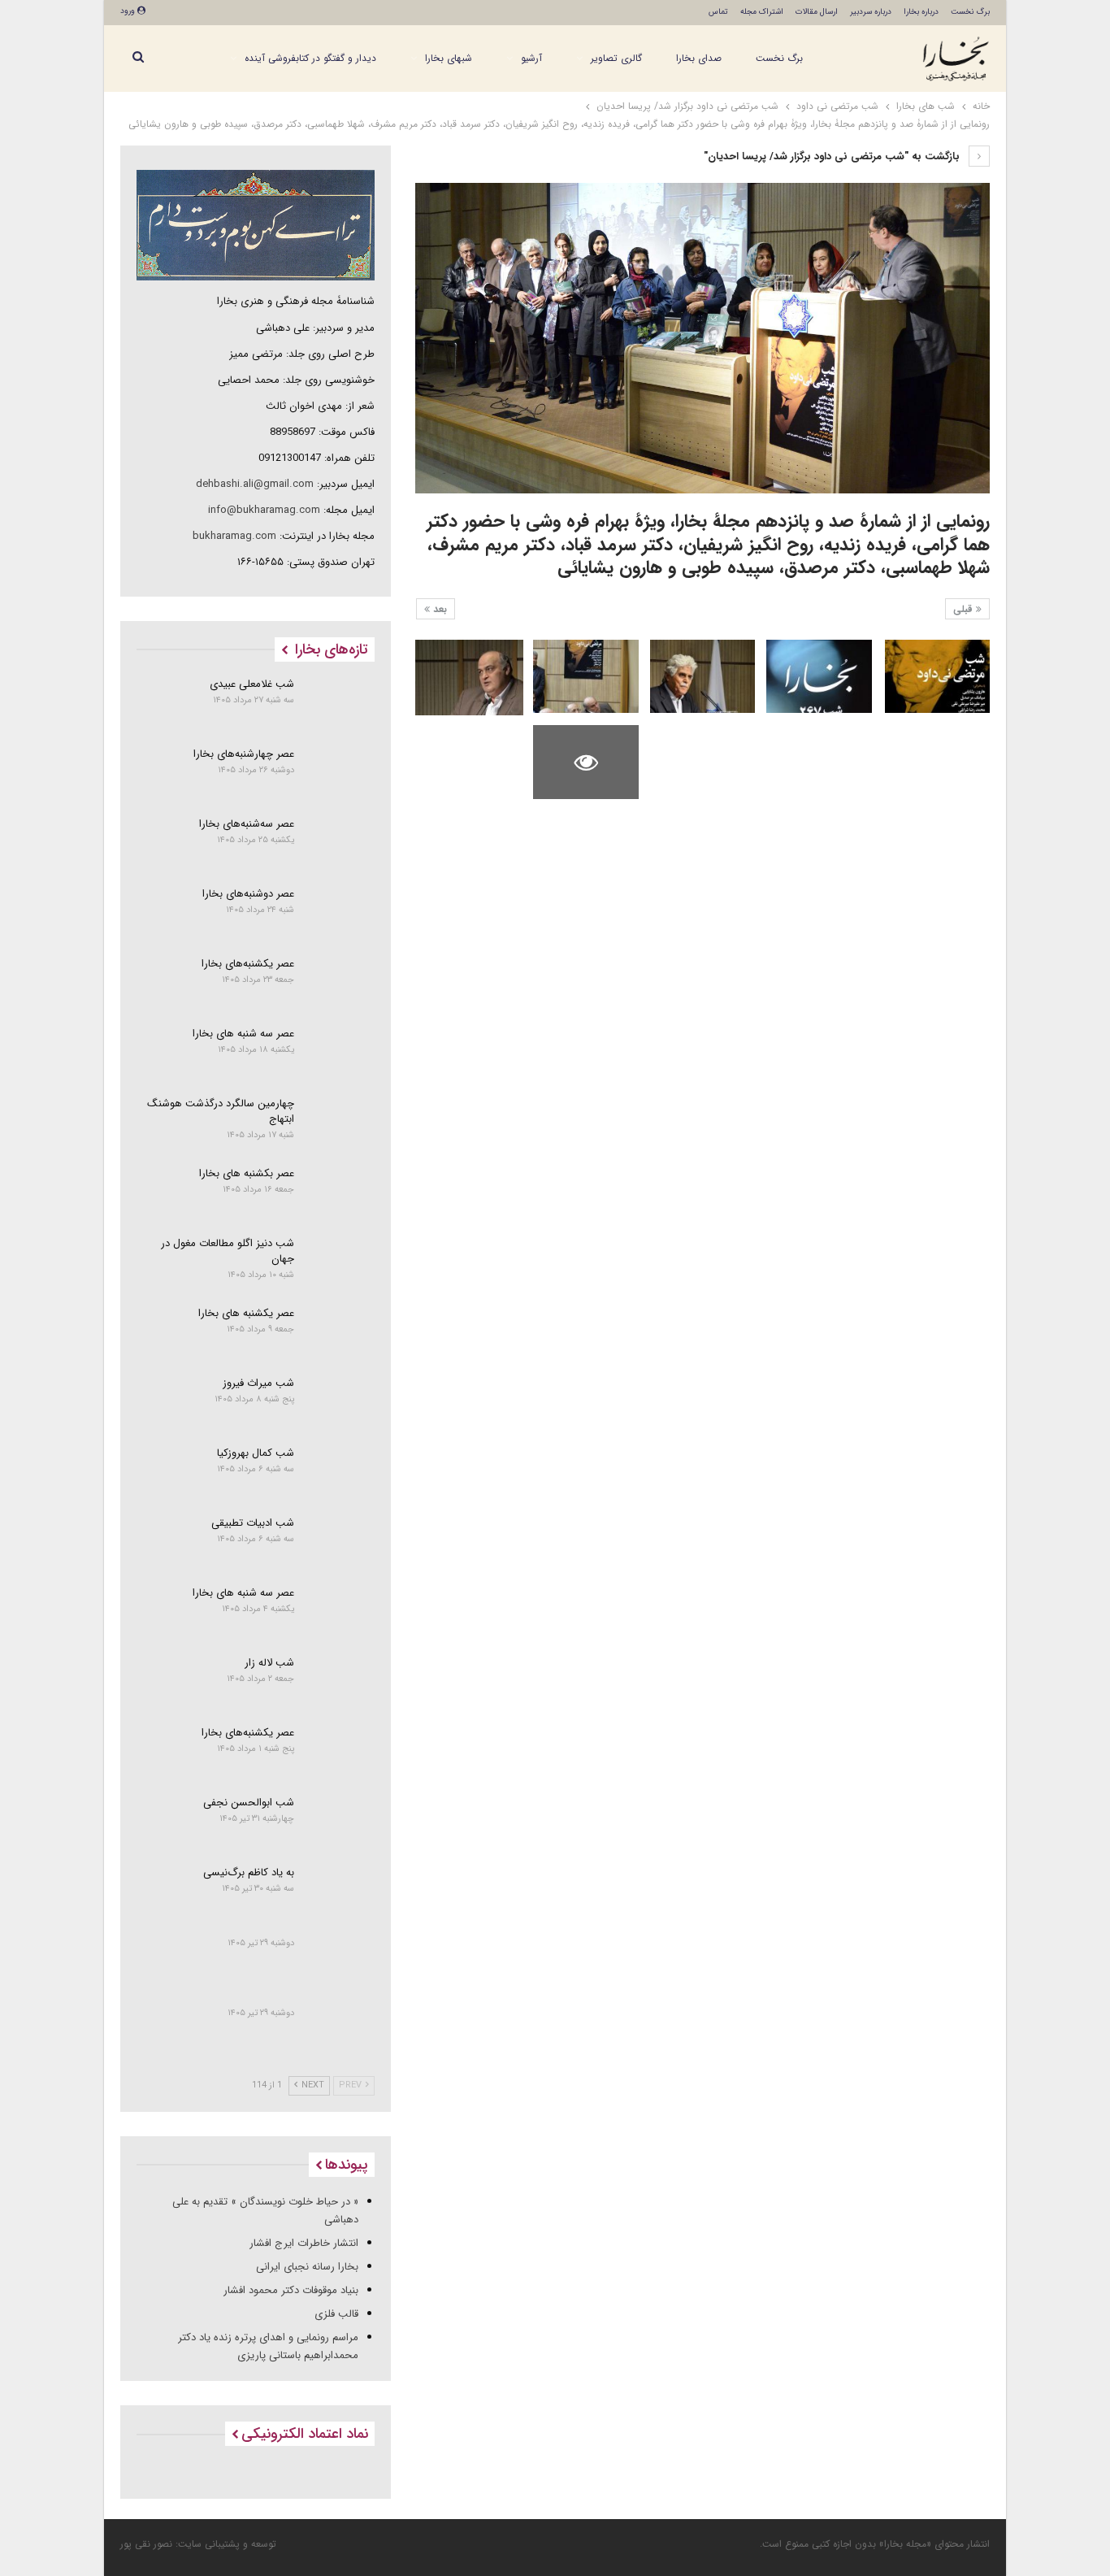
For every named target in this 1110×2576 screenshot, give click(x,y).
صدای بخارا (699, 58)
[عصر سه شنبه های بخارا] (340, 1053)
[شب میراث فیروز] (340, 1403)
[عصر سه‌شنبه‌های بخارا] (340, 844)
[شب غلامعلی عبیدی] (340, 704)
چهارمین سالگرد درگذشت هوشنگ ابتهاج (221, 1111)
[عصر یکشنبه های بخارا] (340, 1333)
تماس (718, 12)
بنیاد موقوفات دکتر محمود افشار (291, 2290)
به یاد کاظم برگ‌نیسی (249, 1872)
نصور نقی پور (146, 2544)
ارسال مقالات (817, 12)
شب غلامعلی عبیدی (252, 684)
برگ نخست (970, 12)
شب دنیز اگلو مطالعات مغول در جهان (228, 1251)
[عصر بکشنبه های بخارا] (340, 1193)
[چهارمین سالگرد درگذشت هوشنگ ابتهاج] (340, 1123)
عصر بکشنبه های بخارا (247, 1173)
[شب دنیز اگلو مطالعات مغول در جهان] (340, 1263)
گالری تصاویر (616, 58)
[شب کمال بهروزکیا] (340, 1473)
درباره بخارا (921, 12)
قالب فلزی (336, 2314)
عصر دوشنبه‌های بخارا (248, 894)
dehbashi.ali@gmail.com (255, 484)
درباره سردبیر (871, 12)
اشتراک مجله (762, 12)
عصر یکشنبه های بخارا (246, 1313)
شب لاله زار (269, 1663)
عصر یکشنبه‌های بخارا (248, 964)
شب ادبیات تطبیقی (253, 1523)
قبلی (965, 609)
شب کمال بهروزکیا (256, 1453)
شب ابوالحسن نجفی (249, 1803)
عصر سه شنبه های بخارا (243, 1034)
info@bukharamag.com (264, 510)
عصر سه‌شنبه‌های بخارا (247, 824)
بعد (438, 609)
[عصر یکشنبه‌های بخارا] (340, 984)
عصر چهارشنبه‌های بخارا (244, 754)
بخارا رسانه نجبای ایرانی (307, 2267)
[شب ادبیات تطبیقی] (340, 1543)
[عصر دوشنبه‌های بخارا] (340, 914)
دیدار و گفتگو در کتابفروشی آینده (310, 58)
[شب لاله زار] (340, 1683)
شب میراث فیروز (258, 1383)
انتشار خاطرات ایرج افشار (304, 2243)
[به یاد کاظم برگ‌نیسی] (340, 1892)
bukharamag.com (234, 536)
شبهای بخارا (449, 58)
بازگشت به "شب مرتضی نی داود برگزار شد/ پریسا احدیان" (833, 156)
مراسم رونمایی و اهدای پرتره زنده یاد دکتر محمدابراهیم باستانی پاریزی (268, 2346)
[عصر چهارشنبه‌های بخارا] (340, 774)
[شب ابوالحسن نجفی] (340, 1822)
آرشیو (531, 58)
